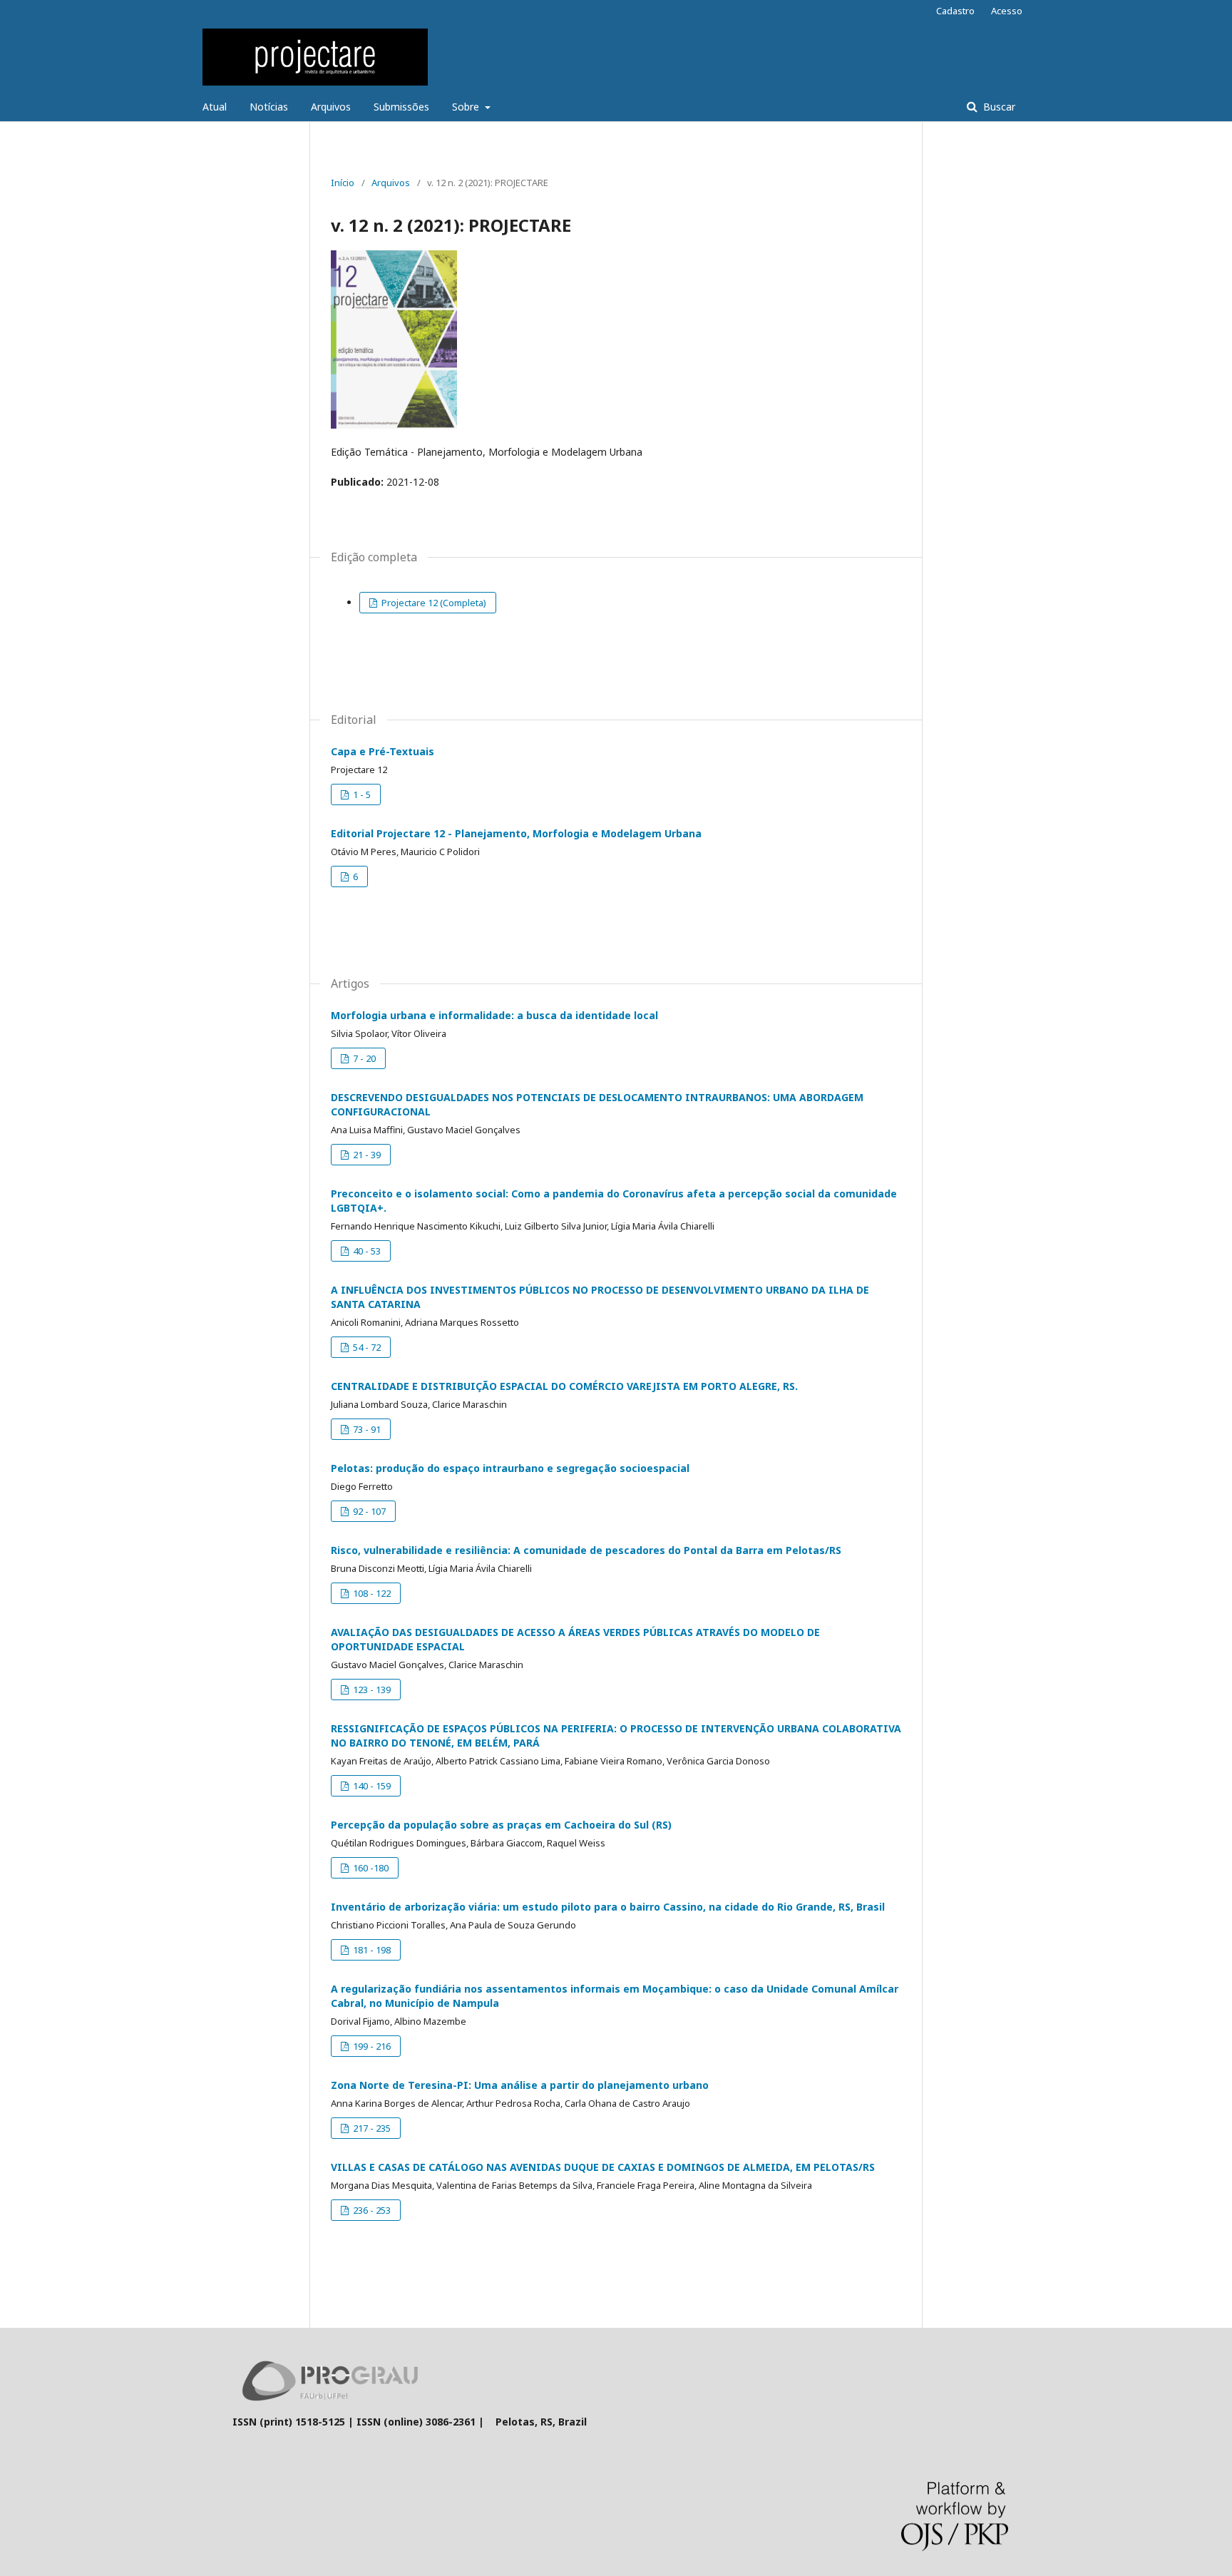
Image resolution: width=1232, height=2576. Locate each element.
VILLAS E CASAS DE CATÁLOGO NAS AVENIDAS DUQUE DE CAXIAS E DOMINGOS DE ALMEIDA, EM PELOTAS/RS (603, 2167)
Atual (215, 107)
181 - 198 (371, 1950)
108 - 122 (371, 1593)
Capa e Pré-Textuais (383, 751)
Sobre (467, 107)
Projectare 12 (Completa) (433, 603)
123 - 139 (371, 1690)
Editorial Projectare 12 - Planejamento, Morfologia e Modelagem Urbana (516, 833)
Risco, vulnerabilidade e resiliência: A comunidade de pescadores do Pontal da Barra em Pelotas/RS (586, 1550)
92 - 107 (368, 1511)
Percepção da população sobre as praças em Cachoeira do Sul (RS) (501, 1825)
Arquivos (331, 107)
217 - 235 (371, 2128)
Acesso (1007, 11)
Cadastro (955, 11)
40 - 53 (366, 1251)
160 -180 (370, 1868)
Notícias (269, 107)
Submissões (401, 107)
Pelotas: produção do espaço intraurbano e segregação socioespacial (510, 1468)
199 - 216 (371, 2046)
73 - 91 (366, 1429)
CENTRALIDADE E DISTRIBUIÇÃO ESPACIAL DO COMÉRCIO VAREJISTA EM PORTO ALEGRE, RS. (564, 1386)
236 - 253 (371, 2210)
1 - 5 (361, 794)
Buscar (998, 107)
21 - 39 (366, 1155)
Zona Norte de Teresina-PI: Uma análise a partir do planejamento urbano (520, 2085)
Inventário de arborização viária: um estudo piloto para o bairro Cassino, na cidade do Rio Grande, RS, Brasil (608, 1907)
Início (343, 183)
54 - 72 (366, 1347)
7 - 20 (363, 1058)
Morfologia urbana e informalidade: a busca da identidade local (494, 1015)
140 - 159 (371, 1786)
